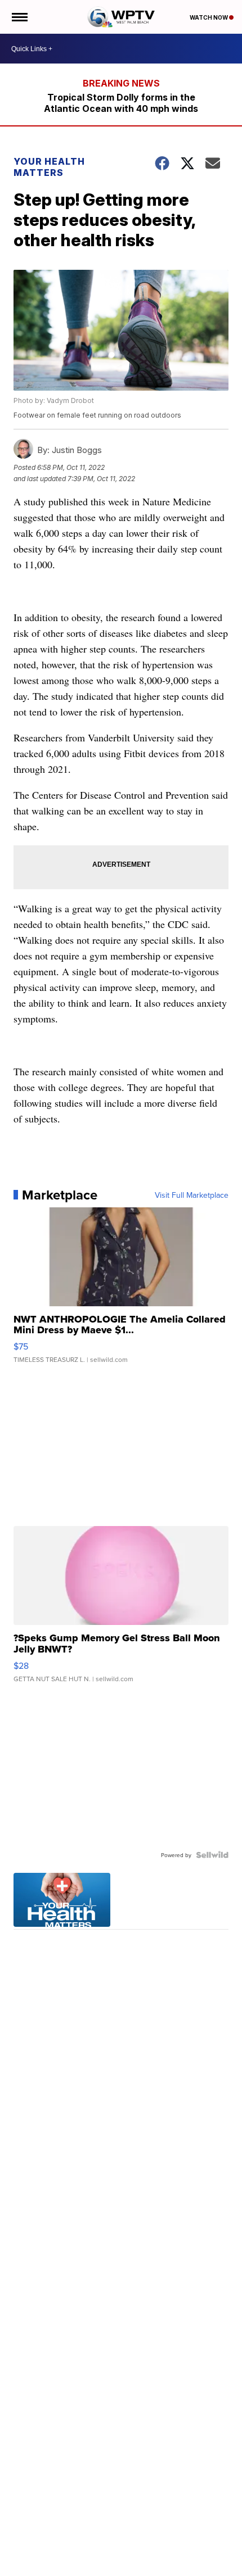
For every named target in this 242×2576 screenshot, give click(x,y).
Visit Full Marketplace (192, 1195)
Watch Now (209, 17)
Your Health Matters (49, 167)
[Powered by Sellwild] (212, 1855)
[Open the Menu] (19, 17)
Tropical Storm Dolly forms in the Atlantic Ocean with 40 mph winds (121, 103)
